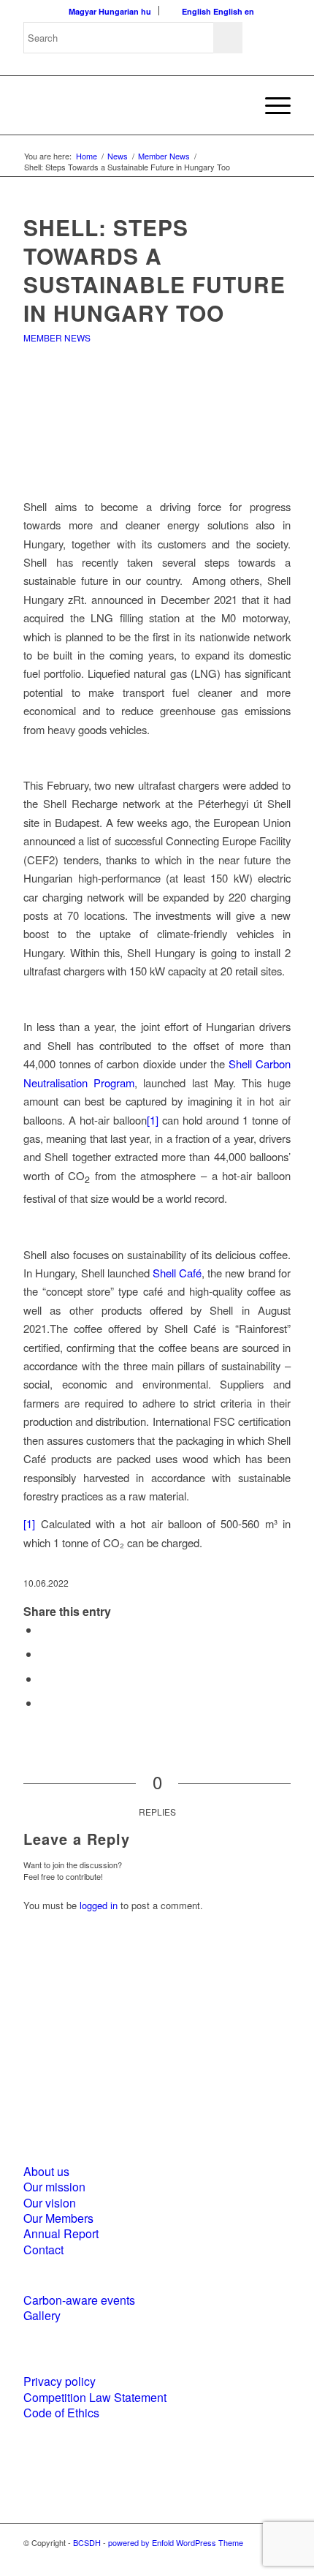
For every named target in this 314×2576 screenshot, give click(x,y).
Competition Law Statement (95, 2397)
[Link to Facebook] (236, 2558)
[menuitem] (271, 105)
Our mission (54, 2187)
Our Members (58, 2218)
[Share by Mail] (44, 1703)
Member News (57, 337)
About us (46, 2171)
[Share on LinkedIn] (44, 1678)
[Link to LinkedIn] (258, 2558)
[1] (153, 1120)
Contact (43, 2250)
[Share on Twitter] (44, 1654)
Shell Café (177, 1273)
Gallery (42, 2315)
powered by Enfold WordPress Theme (176, 2542)
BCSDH (87, 2542)
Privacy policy (60, 2381)
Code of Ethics (61, 2413)
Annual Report (61, 2233)
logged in (99, 1905)
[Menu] (271, 105)
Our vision (50, 2203)
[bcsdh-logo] (130, 105)
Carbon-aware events (79, 2300)
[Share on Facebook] (44, 1629)
